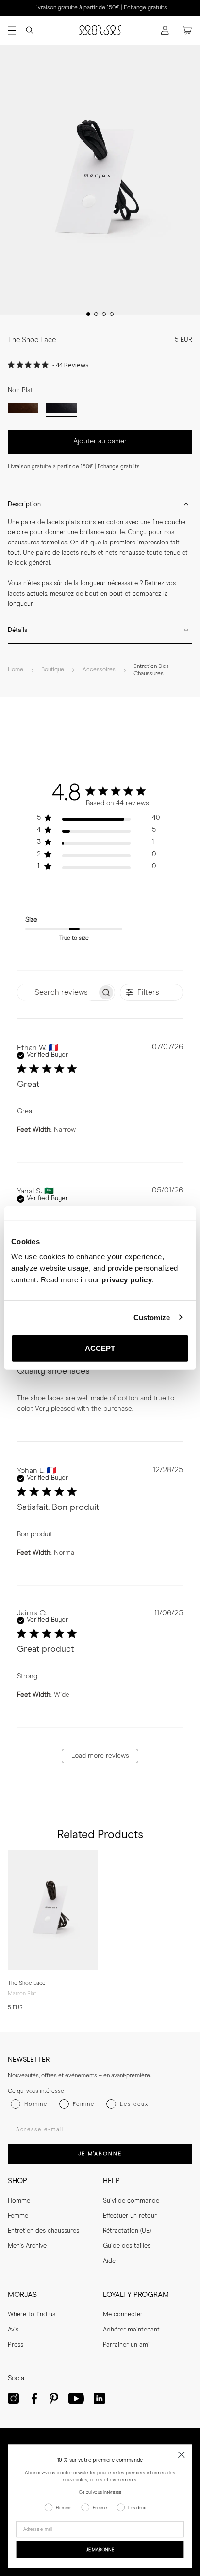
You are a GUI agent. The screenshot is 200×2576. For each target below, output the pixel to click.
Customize (152, 1317)
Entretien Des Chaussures (151, 670)
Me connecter (123, 2315)
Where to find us (32, 2315)
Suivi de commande (131, 2201)
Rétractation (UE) (127, 2231)
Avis (13, 2330)
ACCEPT (100, 1348)
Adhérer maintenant (131, 2330)
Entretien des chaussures (43, 2231)
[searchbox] (57, 992)
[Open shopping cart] (187, 30)
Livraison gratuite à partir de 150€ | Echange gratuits (100, 8)
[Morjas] (100, 30)
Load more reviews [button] (100, 1756)
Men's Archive (27, 2246)
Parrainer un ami (126, 2345)
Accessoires (99, 670)
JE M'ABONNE (100, 2154)
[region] (98, 820)
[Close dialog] (181, 2455)
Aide (109, 2261)
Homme (19, 2201)
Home (16, 670)
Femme (18, 2216)
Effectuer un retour (130, 2216)
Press (16, 2345)
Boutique (53, 670)
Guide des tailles (127, 2246)
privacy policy (127, 1280)
